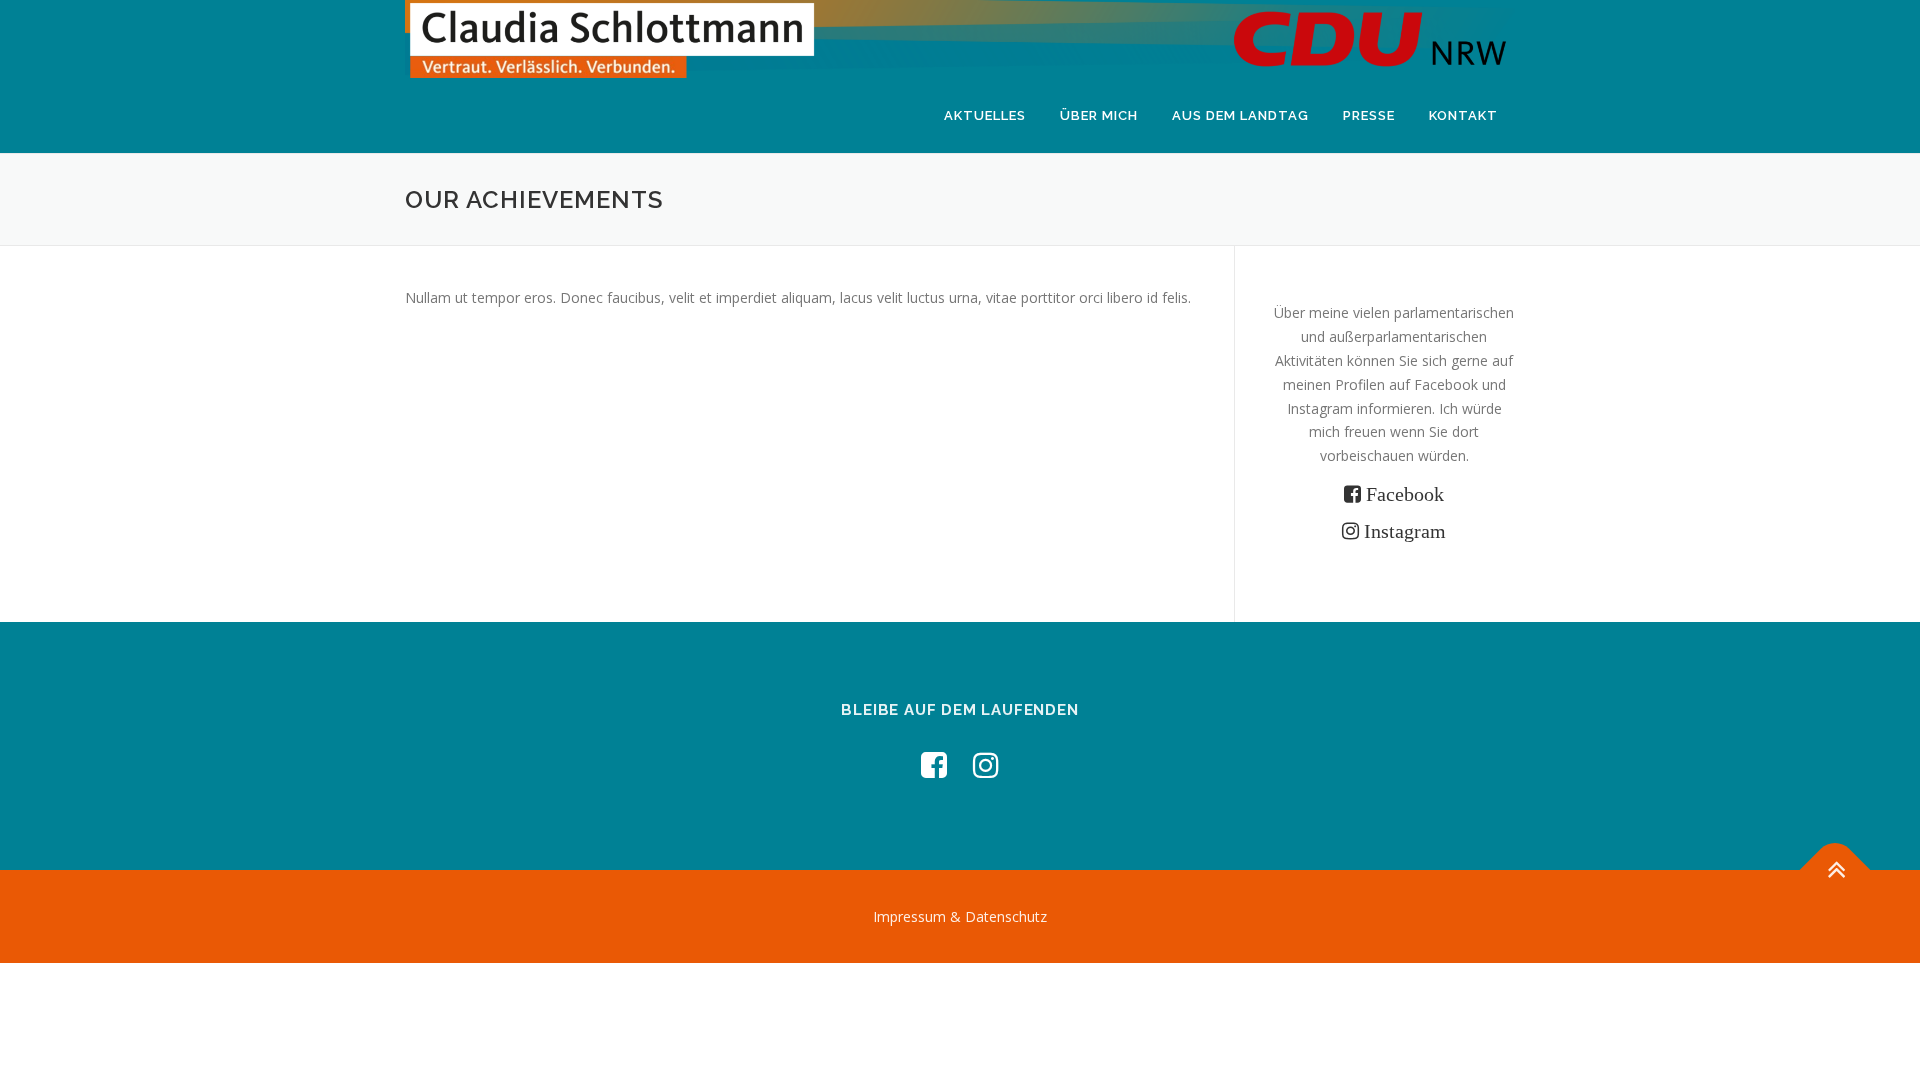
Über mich (1099, 115)
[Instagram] (986, 764)
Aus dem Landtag (1240, 115)
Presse (1369, 115)
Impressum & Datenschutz (960, 916)
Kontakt (1463, 115)
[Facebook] (934, 764)
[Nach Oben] (1835, 869)
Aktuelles (985, 115)
